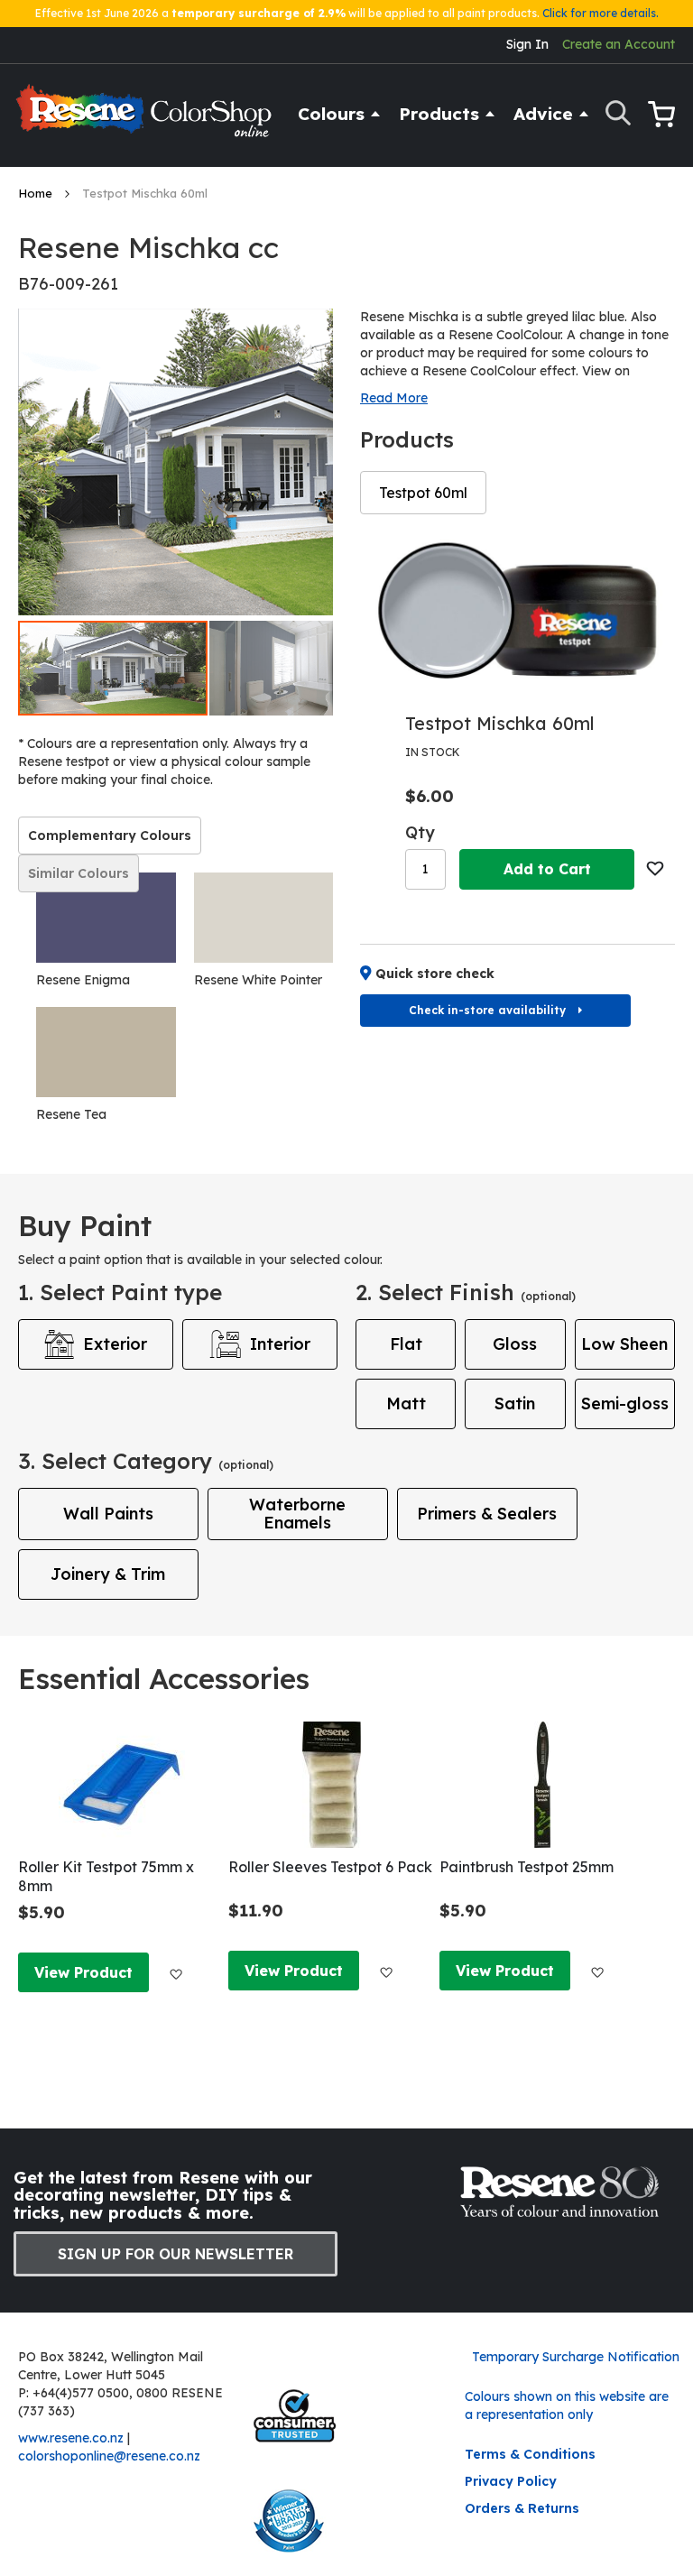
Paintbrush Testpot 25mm (527, 1867)
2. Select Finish (466, 1292)
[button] (305, 668)
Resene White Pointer (258, 980)
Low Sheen (624, 1344)
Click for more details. (601, 13)
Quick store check (435, 974)
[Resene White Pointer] (264, 918)
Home (37, 193)
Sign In (527, 44)
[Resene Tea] (106, 1052)
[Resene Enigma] (106, 918)
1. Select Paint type (120, 1292)
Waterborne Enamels (297, 1514)
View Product (83, 1972)
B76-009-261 (68, 284)
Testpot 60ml (423, 493)
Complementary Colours (110, 836)
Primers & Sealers (487, 1514)
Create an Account (619, 44)
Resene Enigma (83, 980)
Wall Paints (108, 1514)
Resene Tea (71, 1114)
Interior (280, 1344)
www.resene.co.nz (71, 2438)
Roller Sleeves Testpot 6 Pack (330, 1867)
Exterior (115, 1344)
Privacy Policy (511, 2481)
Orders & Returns (522, 2508)
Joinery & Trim (108, 1574)
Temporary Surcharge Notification (576, 2357)
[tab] (110, 836)
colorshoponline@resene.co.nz (109, 2456)
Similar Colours (79, 873)
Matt (406, 1403)
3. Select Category (146, 1461)
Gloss (515, 1344)
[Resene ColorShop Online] (146, 119)
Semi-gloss (625, 1403)
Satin (515, 1403)
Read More (394, 398)
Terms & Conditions (530, 2454)
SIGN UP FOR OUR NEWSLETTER (176, 2254)
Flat (406, 1344)
